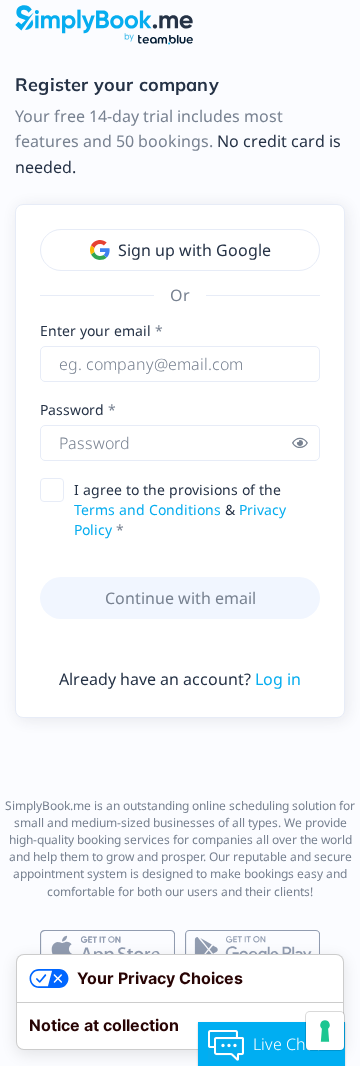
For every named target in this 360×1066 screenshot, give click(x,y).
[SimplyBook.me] (104, 24)
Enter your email (95, 330)
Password (74, 409)
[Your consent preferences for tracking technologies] (325, 1031)
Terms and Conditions (147, 509)
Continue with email (180, 598)
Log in (278, 679)
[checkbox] (58, 490)
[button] (300, 443)
